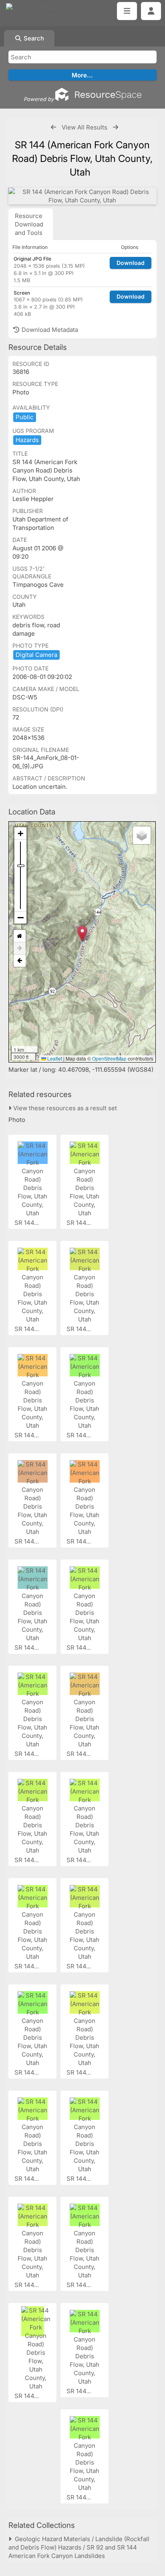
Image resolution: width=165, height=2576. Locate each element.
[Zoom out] (20, 917)
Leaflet (54, 1058)
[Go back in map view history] (20, 961)
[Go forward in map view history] (20, 949)
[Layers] (142, 835)
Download (131, 263)
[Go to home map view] (20, 936)
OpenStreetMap (109, 1058)
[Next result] (116, 127)
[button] (82, 934)
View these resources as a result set (64, 1108)
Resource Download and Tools (29, 224)
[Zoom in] (20, 833)
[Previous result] (53, 127)
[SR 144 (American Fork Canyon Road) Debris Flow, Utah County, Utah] (82, 196)
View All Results (85, 127)
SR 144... (27, 1223)
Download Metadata (49, 330)
